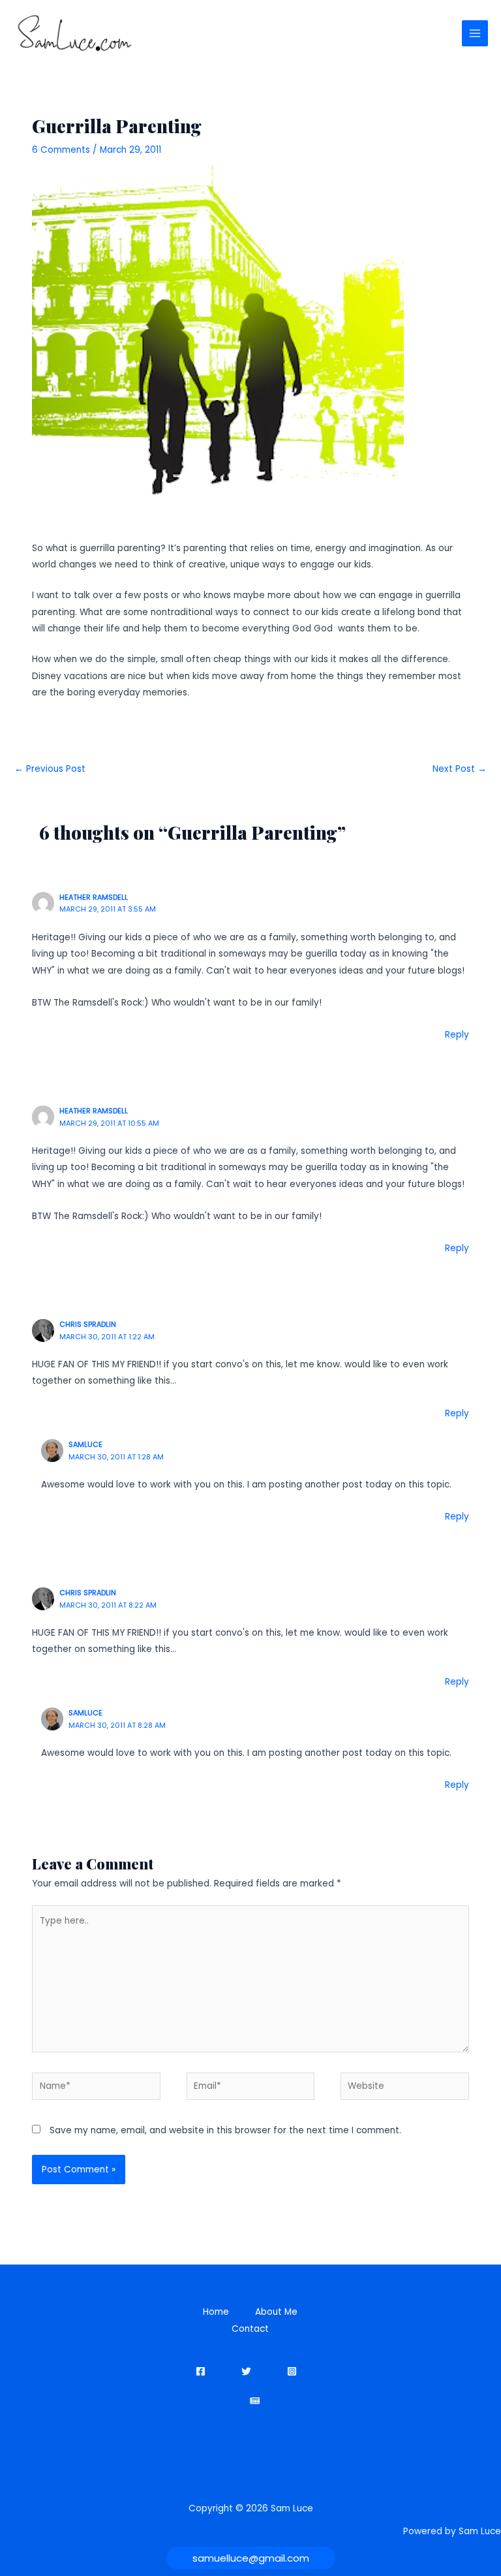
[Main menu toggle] (475, 34)
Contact (250, 2329)
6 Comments (61, 150)
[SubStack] (255, 2401)
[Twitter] (246, 2371)
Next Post (460, 769)
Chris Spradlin (88, 1325)
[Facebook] (201, 2371)
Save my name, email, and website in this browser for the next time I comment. (225, 2130)
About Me (276, 2312)
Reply (457, 1035)
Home (216, 2312)
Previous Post (50, 769)
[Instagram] (292, 2371)
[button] (251, 2558)
